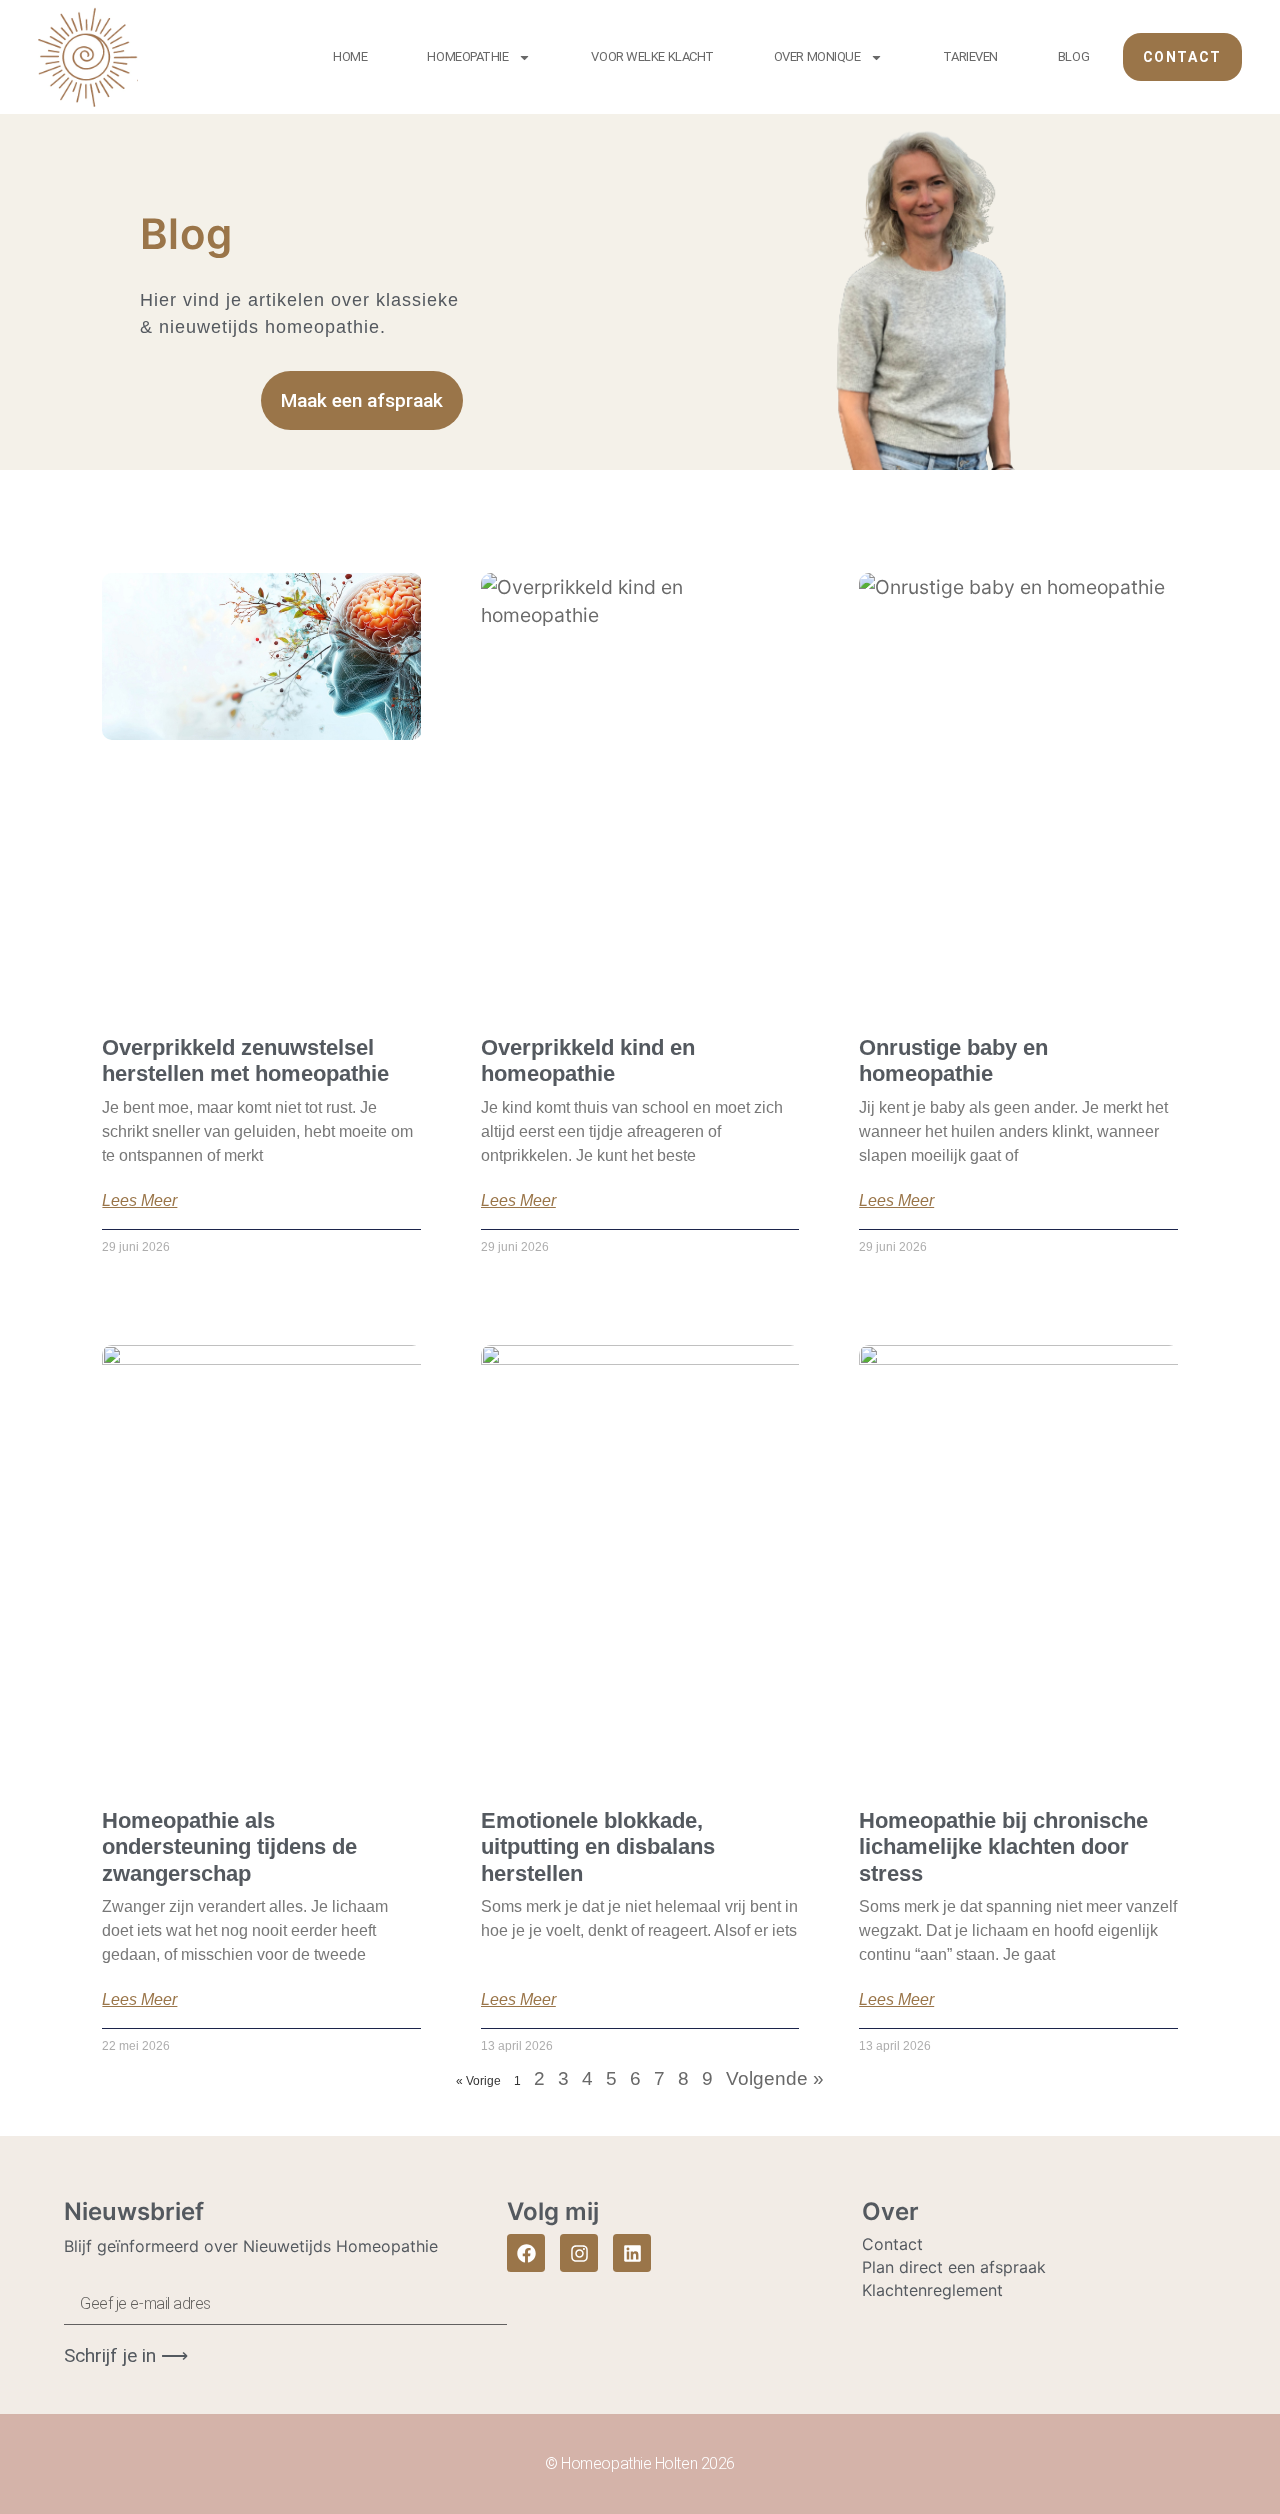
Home (350, 56)
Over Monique (817, 56)
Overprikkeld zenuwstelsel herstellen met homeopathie (245, 1060)
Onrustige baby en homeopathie (953, 1060)
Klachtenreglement (932, 2290)
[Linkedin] (632, 2253)
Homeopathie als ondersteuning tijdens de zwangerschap (229, 1847)
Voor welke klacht (652, 56)
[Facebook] (526, 2253)
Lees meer (139, 1201)
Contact (892, 2244)
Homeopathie (467, 56)
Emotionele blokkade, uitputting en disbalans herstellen (598, 1847)
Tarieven (970, 56)
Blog (1073, 56)
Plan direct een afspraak (954, 2267)
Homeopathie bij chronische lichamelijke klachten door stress (1003, 1847)
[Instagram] (579, 2253)
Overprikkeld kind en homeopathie (588, 1060)
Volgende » (775, 2078)
